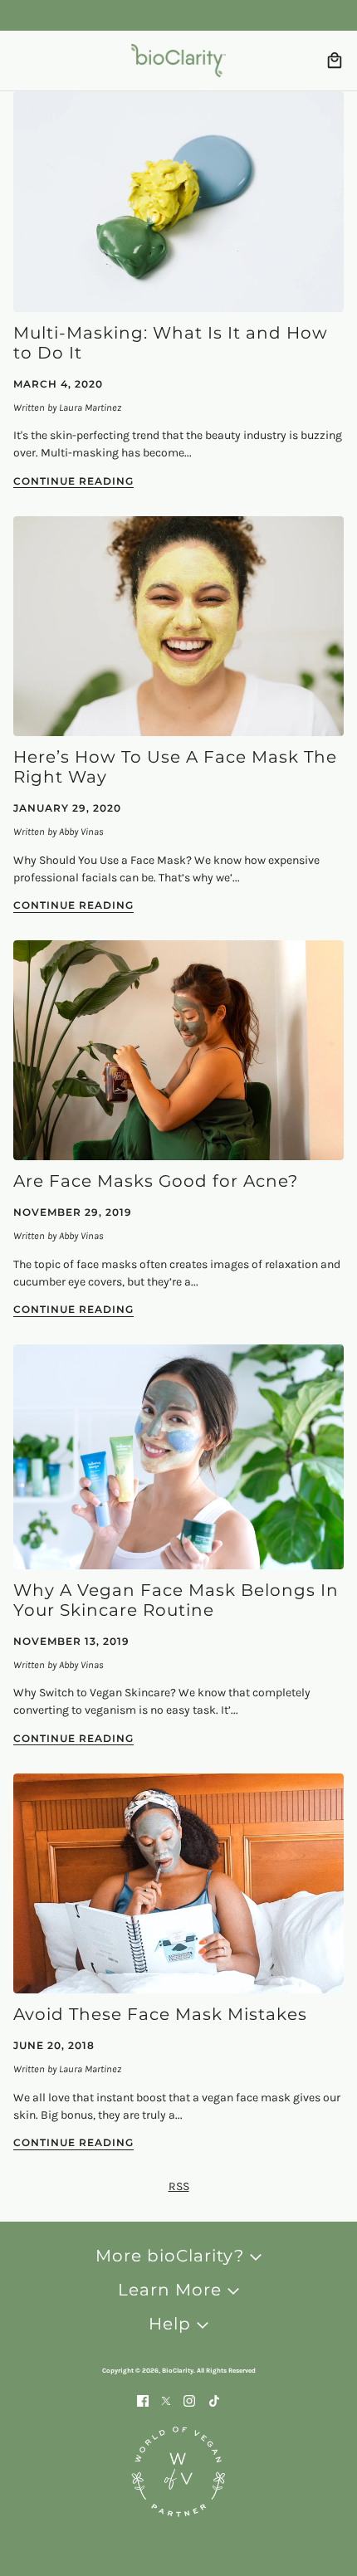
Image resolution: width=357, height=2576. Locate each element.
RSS (179, 2186)
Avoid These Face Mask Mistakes (160, 2014)
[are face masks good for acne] (178, 1050)
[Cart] (335, 61)
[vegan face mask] (178, 1456)
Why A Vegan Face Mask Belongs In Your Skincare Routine (176, 1600)
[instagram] (189, 2400)
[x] (166, 2400)
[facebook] (143, 2400)
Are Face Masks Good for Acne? (156, 1181)
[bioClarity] (178, 61)
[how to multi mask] (178, 202)
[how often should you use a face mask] (178, 626)
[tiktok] (214, 2400)
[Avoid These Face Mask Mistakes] (178, 1883)
